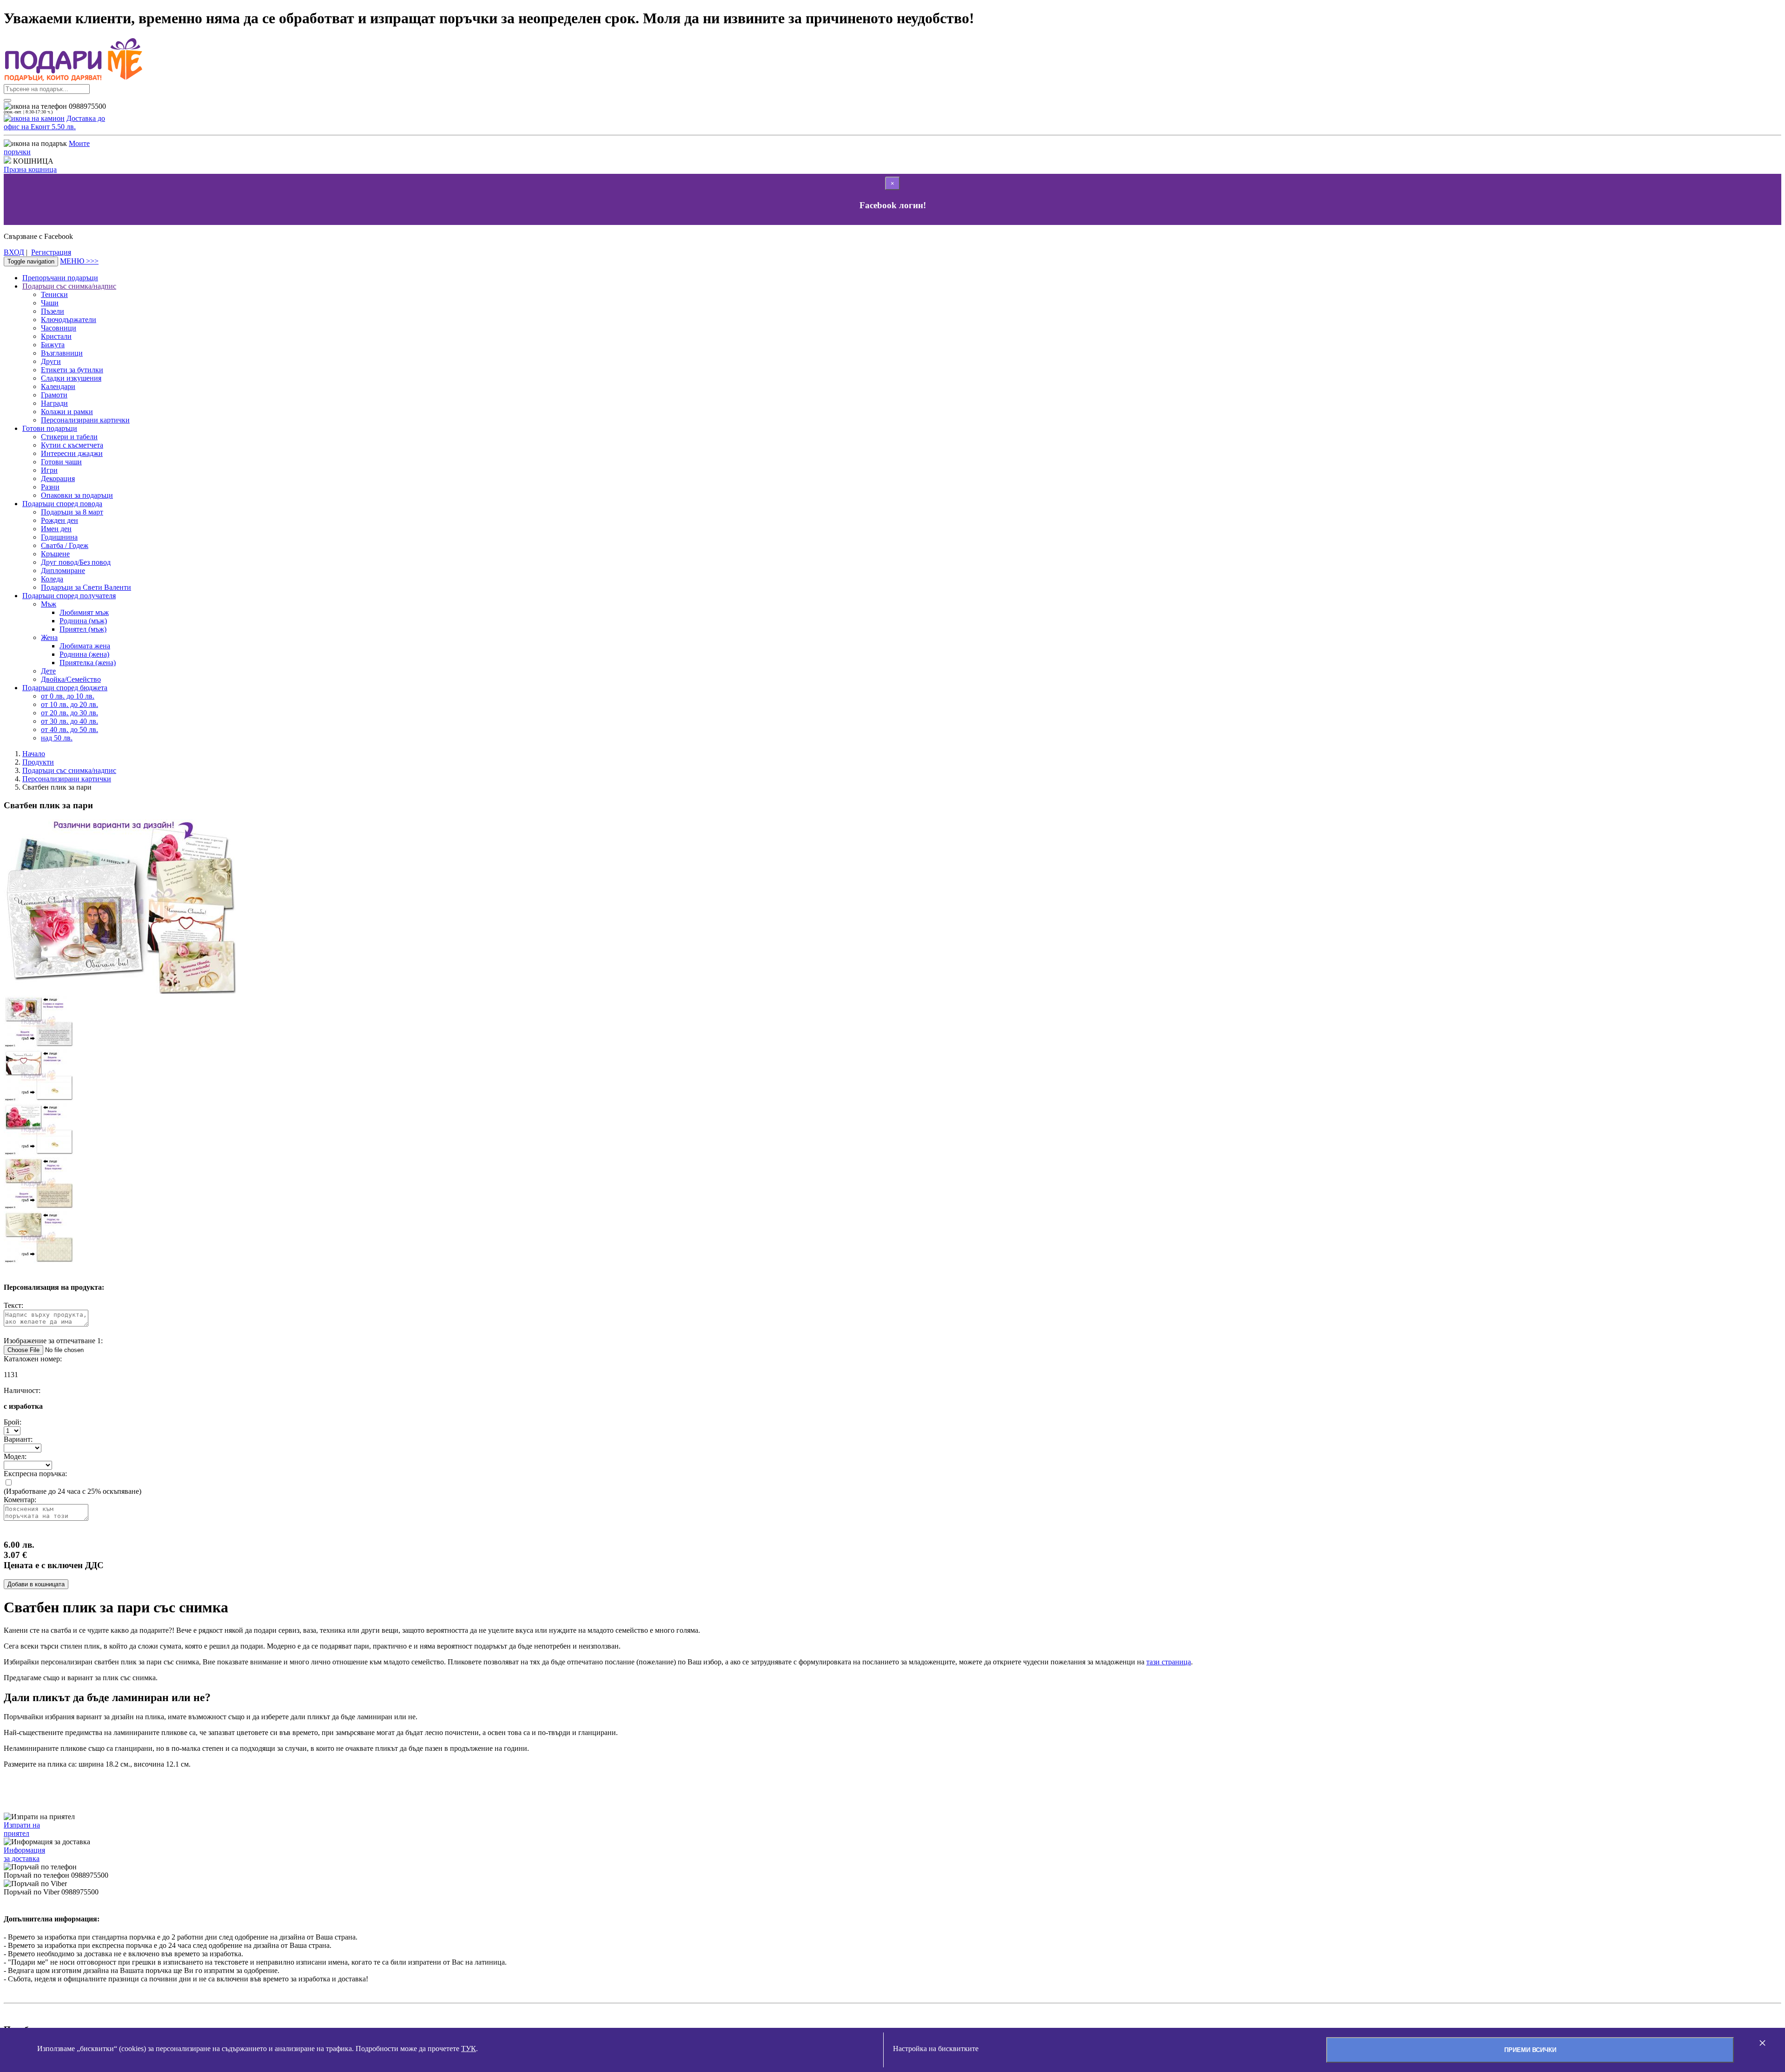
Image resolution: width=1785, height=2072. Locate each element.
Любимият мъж (84, 612)
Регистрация (51, 252)
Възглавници (62, 353)
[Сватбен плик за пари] (120, 991)
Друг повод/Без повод (76, 562)
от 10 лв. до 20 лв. (69, 704)
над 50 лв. (57, 738)
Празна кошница (30, 169)
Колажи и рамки (67, 412)
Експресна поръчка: (35, 1474)
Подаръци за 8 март (72, 512)
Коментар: (20, 1500)
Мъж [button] (49, 604)
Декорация (58, 478)
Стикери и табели (69, 437)
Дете (48, 671)
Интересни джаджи (72, 453)
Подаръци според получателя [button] (69, 596)
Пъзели (53, 311)
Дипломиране (63, 571)
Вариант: (18, 1439)
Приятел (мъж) (83, 629)
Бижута (53, 345)
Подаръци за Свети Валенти (86, 587)
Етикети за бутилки (72, 370)
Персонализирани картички (85, 420)
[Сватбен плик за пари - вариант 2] (39, 1099)
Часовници (59, 328)
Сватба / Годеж (65, 545)
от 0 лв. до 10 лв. (68, 696)
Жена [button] (49, 637)
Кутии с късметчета (72, 445)
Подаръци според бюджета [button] (65, 688)
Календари (58, 386)
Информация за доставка (24, 1854)
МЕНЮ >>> (79, 261)
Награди (54, 403)
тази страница (1169, 1662)
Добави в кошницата (36, 1584)
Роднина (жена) (84, 654)
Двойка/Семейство (71, 679)
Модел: (15, 1456)
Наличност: (22, 1390)
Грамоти (54, 395)
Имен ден (56, 529)
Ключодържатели (69, 320)
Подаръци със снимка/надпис (69, 770)
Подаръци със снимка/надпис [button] (69, 286)
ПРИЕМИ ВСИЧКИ (1530, 2050)
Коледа (52, 579)
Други (51, 361)
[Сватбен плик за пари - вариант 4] (39, 1207)
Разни (50, 487)
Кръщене (55, 554)
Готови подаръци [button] (50, 428)
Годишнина (59, 537)
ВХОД (14, 252)
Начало (34, 754)
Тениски (54, 294)
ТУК (469, 2049)
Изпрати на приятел (22, 1829)
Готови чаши (61, 462)
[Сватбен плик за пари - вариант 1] (39, 1045)
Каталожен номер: (33, 1359)
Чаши (50, 303)
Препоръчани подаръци (60, 278)
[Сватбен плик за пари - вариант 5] (39, 1261)
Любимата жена (85, 646)
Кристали (56, 336)
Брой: (13, 1422)
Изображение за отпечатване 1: (53, 1341)
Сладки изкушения (71, 378)
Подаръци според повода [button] (62, 504)
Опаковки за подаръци (77, 495)
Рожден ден (59, 520)
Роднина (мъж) (83, 621)
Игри (49, 470)
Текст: (13, 1305)
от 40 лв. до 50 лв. (69, 729)
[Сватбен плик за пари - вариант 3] (39, 1153)
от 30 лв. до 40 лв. (69, 721)
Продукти (38, 762)
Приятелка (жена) (88, 663)
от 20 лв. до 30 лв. (69, 713)
